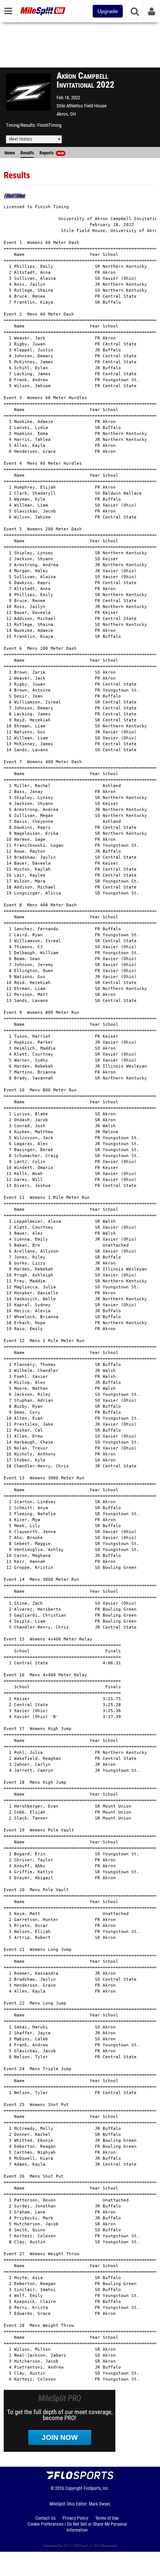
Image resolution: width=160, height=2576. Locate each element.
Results (27, 153)
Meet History (20, 139)
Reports (52, 153)
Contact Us (45, 2518)
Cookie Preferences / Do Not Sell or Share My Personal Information (77, 2527)
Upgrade (108, 11)
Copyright (74, 2488)
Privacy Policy (75, 2518)
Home (10, 153)
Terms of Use (107, 2518)
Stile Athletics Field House (81, 106)
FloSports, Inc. (97, 2488)
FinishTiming (49, 125)
